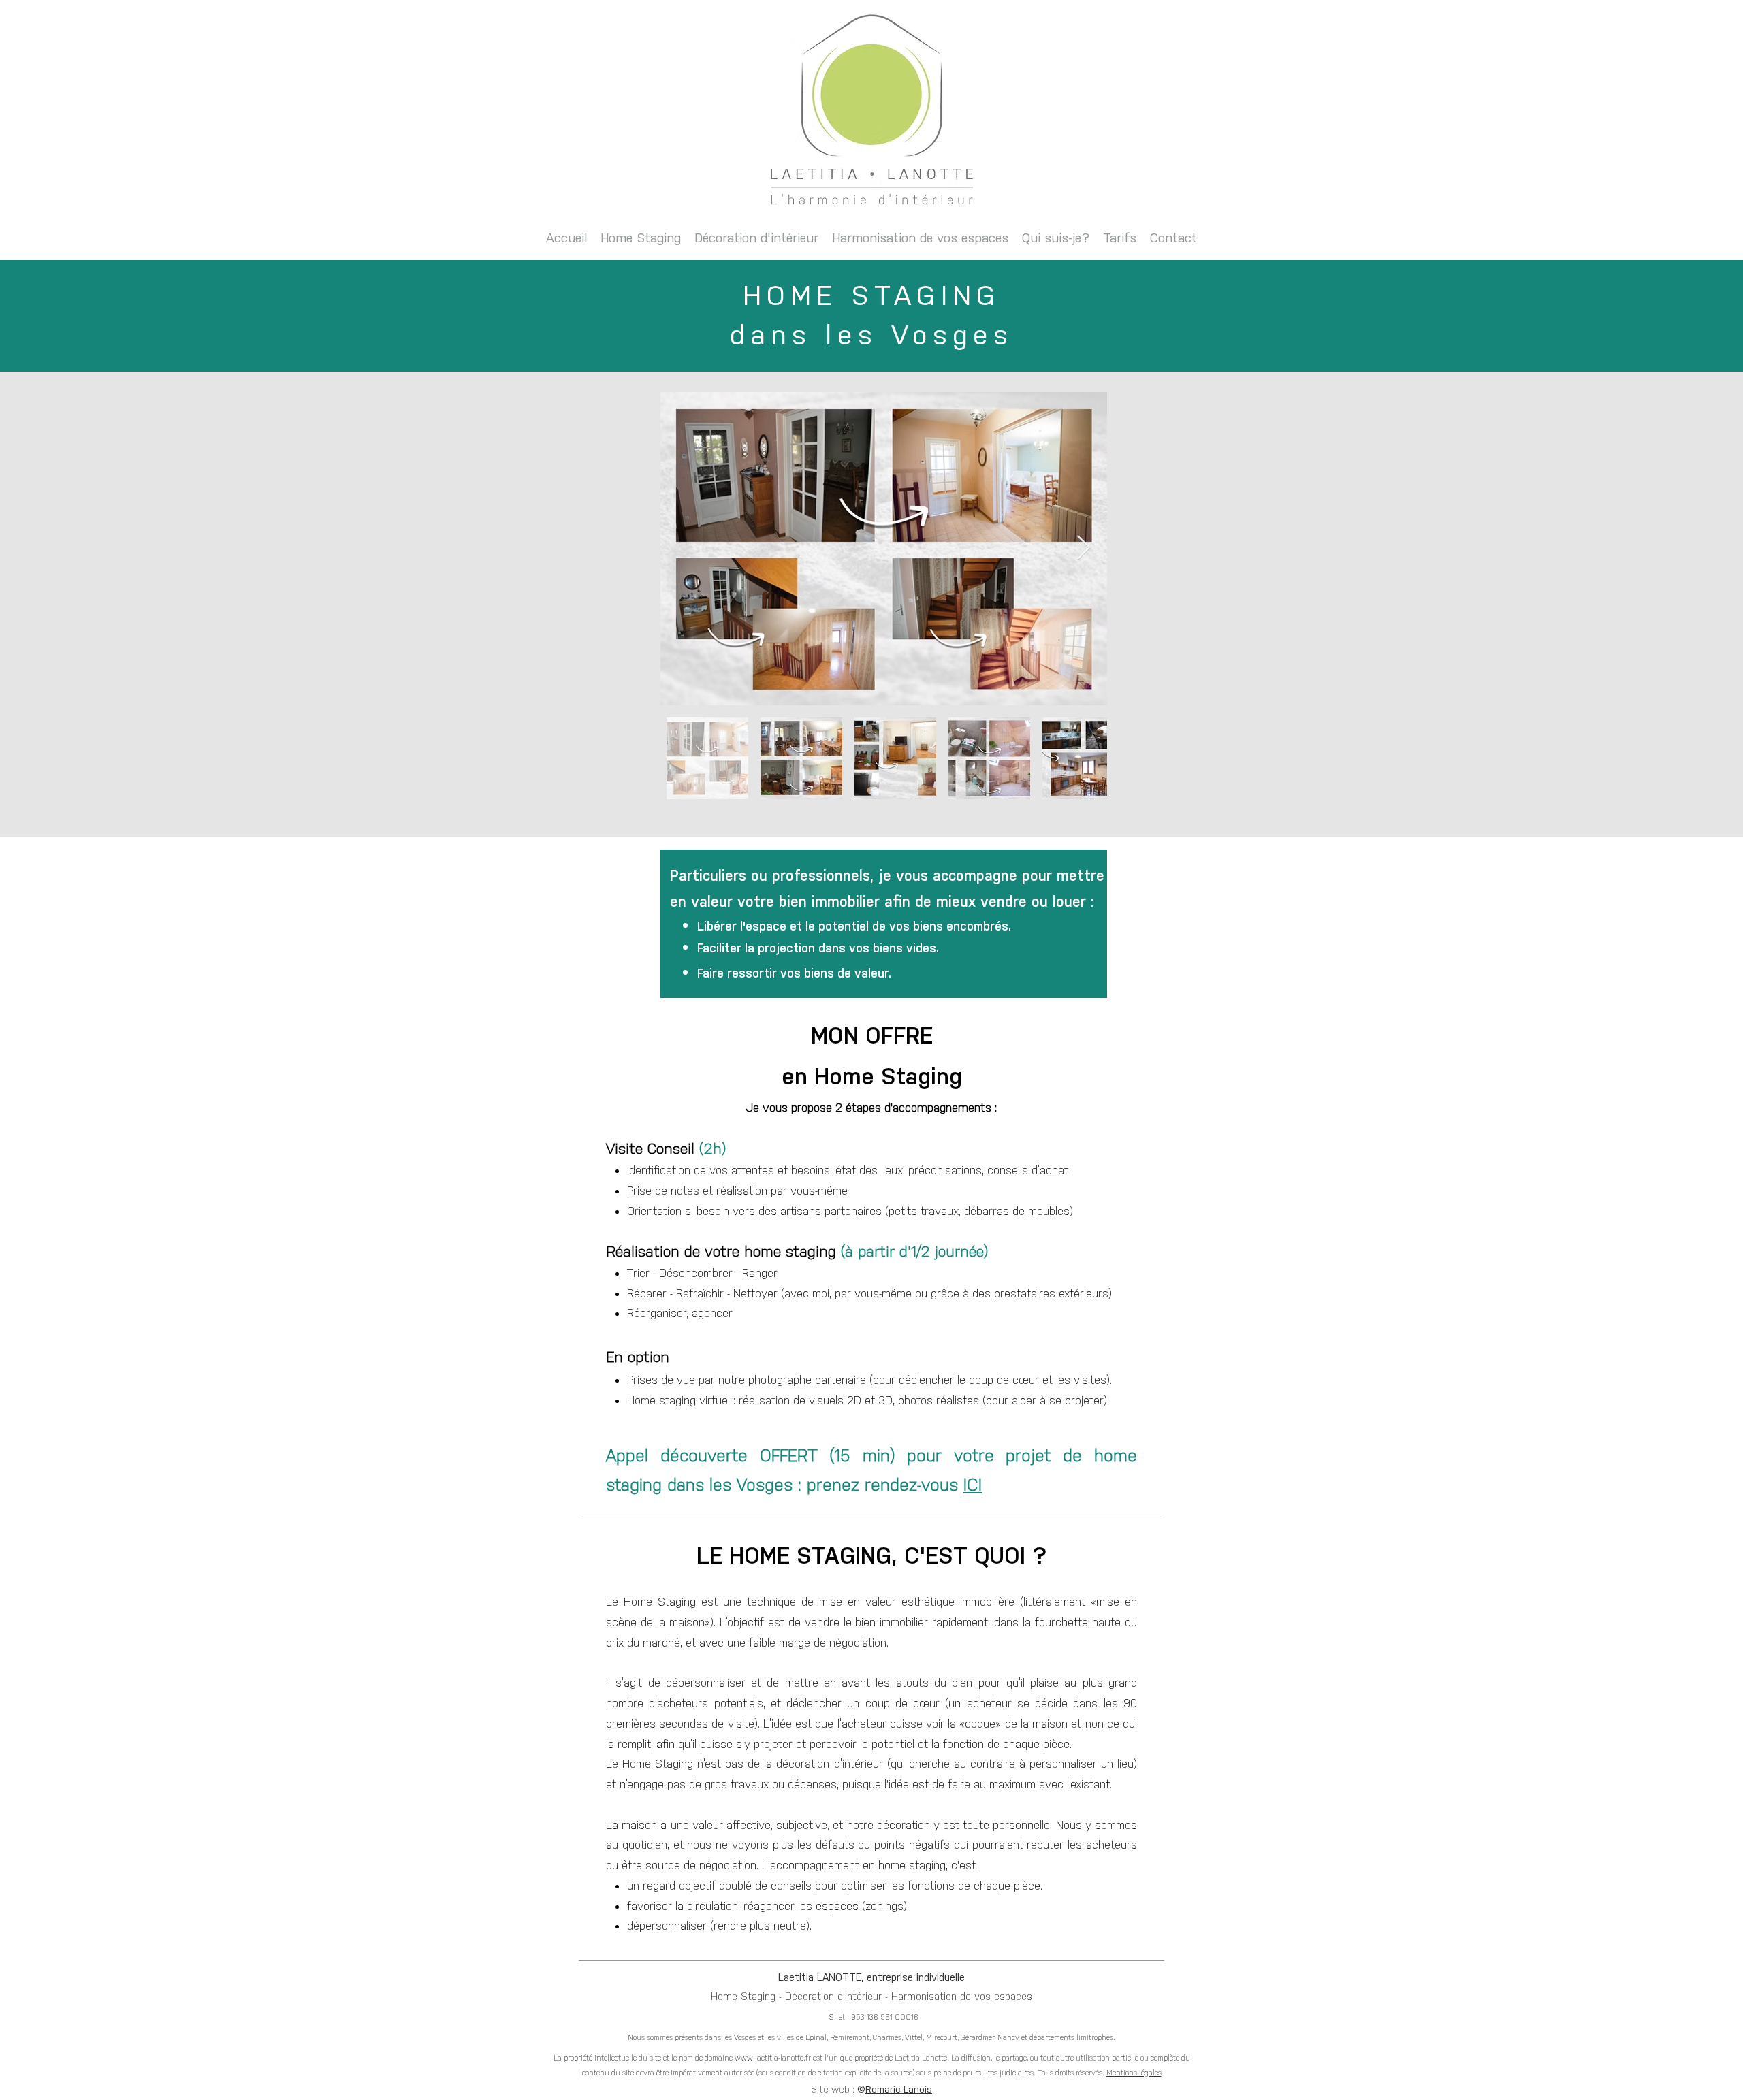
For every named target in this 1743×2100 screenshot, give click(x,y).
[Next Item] (1084, 548)
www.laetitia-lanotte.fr (773, 2058)
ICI (973, 1485)
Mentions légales (1134, 2073)
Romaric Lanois (899, 2089)
